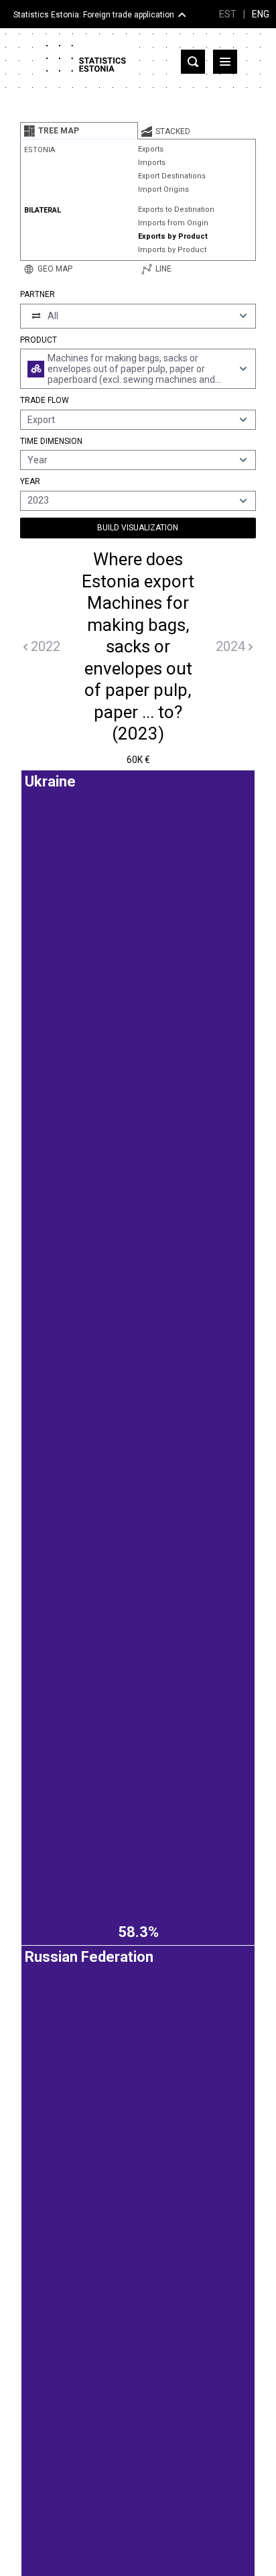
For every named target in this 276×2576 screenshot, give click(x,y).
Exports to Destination (176, 210)
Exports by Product (173, 236)
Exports (151, 149)
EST (228, 14)
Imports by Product (172, 250)
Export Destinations (172, 176)
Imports (152, 163)
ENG (261, 14)
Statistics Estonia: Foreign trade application (94, 15)
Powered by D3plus (138, 1789)
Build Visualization (138, 528)
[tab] (79, 131)
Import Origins (163, 189)
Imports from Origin (173, 223)
